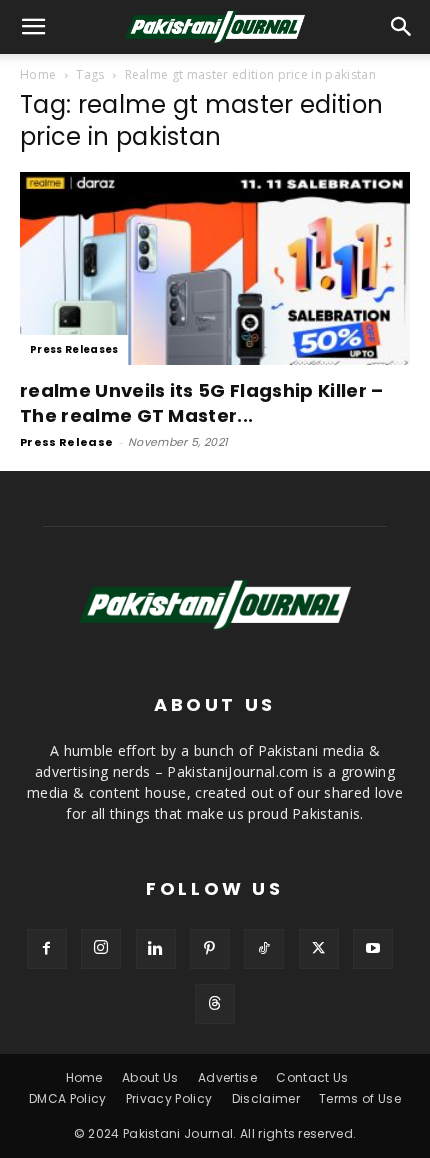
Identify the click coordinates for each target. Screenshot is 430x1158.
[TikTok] (264, 949)
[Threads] (215, 1004)
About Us (150, 1077)
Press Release (66, 442)
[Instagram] (101, 949)
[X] (319, 949)
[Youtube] (373, 949)
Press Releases (74, 349)
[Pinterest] (210, 949)
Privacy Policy (169, 1098)
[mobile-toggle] (34, 27)
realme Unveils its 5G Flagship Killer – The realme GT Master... (201, 403)
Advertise (227, 1077)
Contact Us (312, 1077)
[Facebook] (47, 949)
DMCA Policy (68, 1098)
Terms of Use (360, 1098)
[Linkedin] (156, 949)
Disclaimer (266, 1098)
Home (38, 74)
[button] (402, 27)
